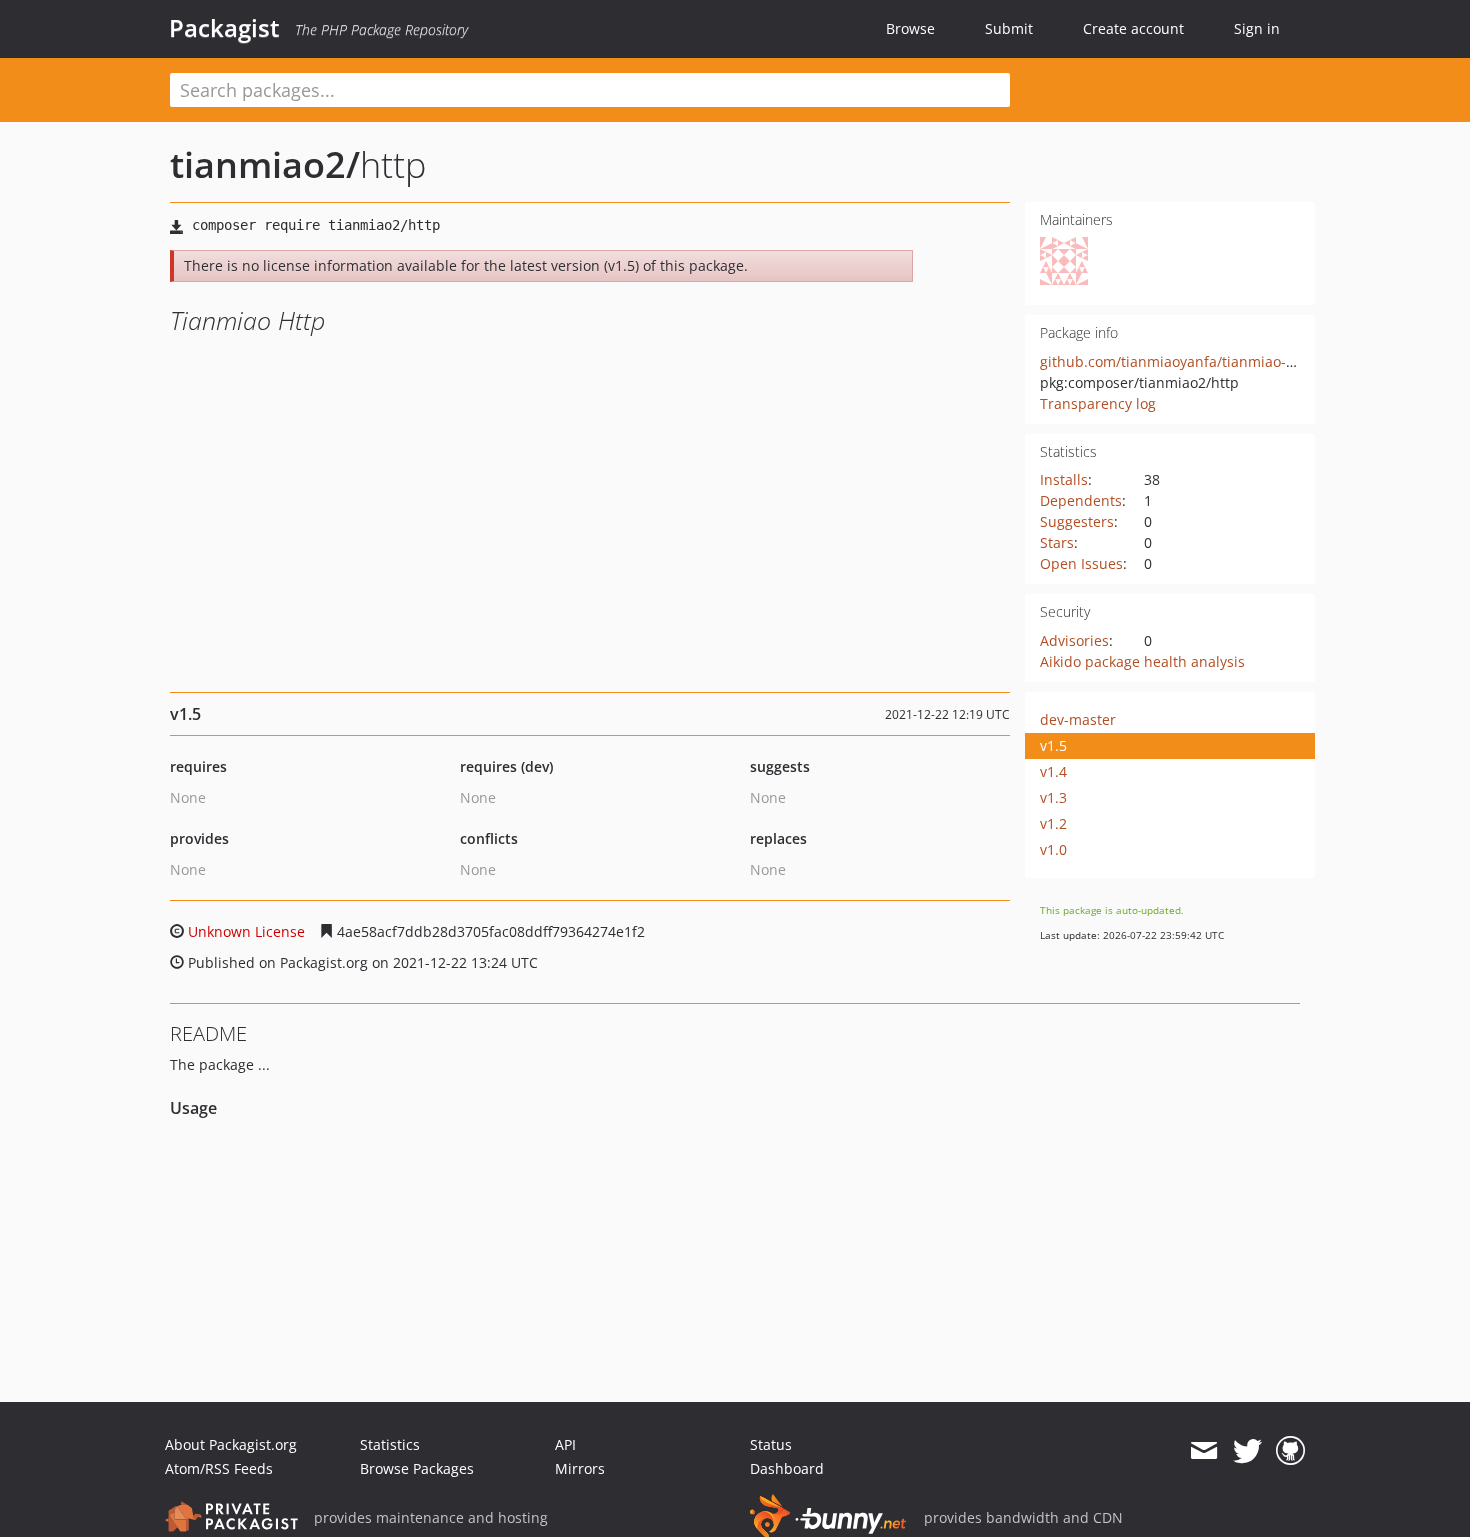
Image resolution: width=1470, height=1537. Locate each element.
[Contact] (1203, 1451)
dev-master (1078, 719)
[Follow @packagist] (1247, 1451)
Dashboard (787, 1468)
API (565, 1444)
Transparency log (1098, 403)
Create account (1133, 28)
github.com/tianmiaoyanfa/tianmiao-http (1177, 361)
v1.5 (1053, 745)
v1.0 (1053, 849)
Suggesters (1077, 521)
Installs (1064, 479)
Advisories (1074, 640)
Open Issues (1081, 563)
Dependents (1081, 500)
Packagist (224, 28)
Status (771, 1444)
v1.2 (1053, 823)
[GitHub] (1290, 1451)
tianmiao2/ (265, 164)
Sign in (1257, 28)
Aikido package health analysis (1142, 661)
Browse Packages (417, 1468)
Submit (1009, 28)
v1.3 (1053, 797)
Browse (910, 28)
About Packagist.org (231, 1444)
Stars (1057, 542)
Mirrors (580, 1468)
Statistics (390, 1444)
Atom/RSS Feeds (219, 1468)
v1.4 (1053, 771)
